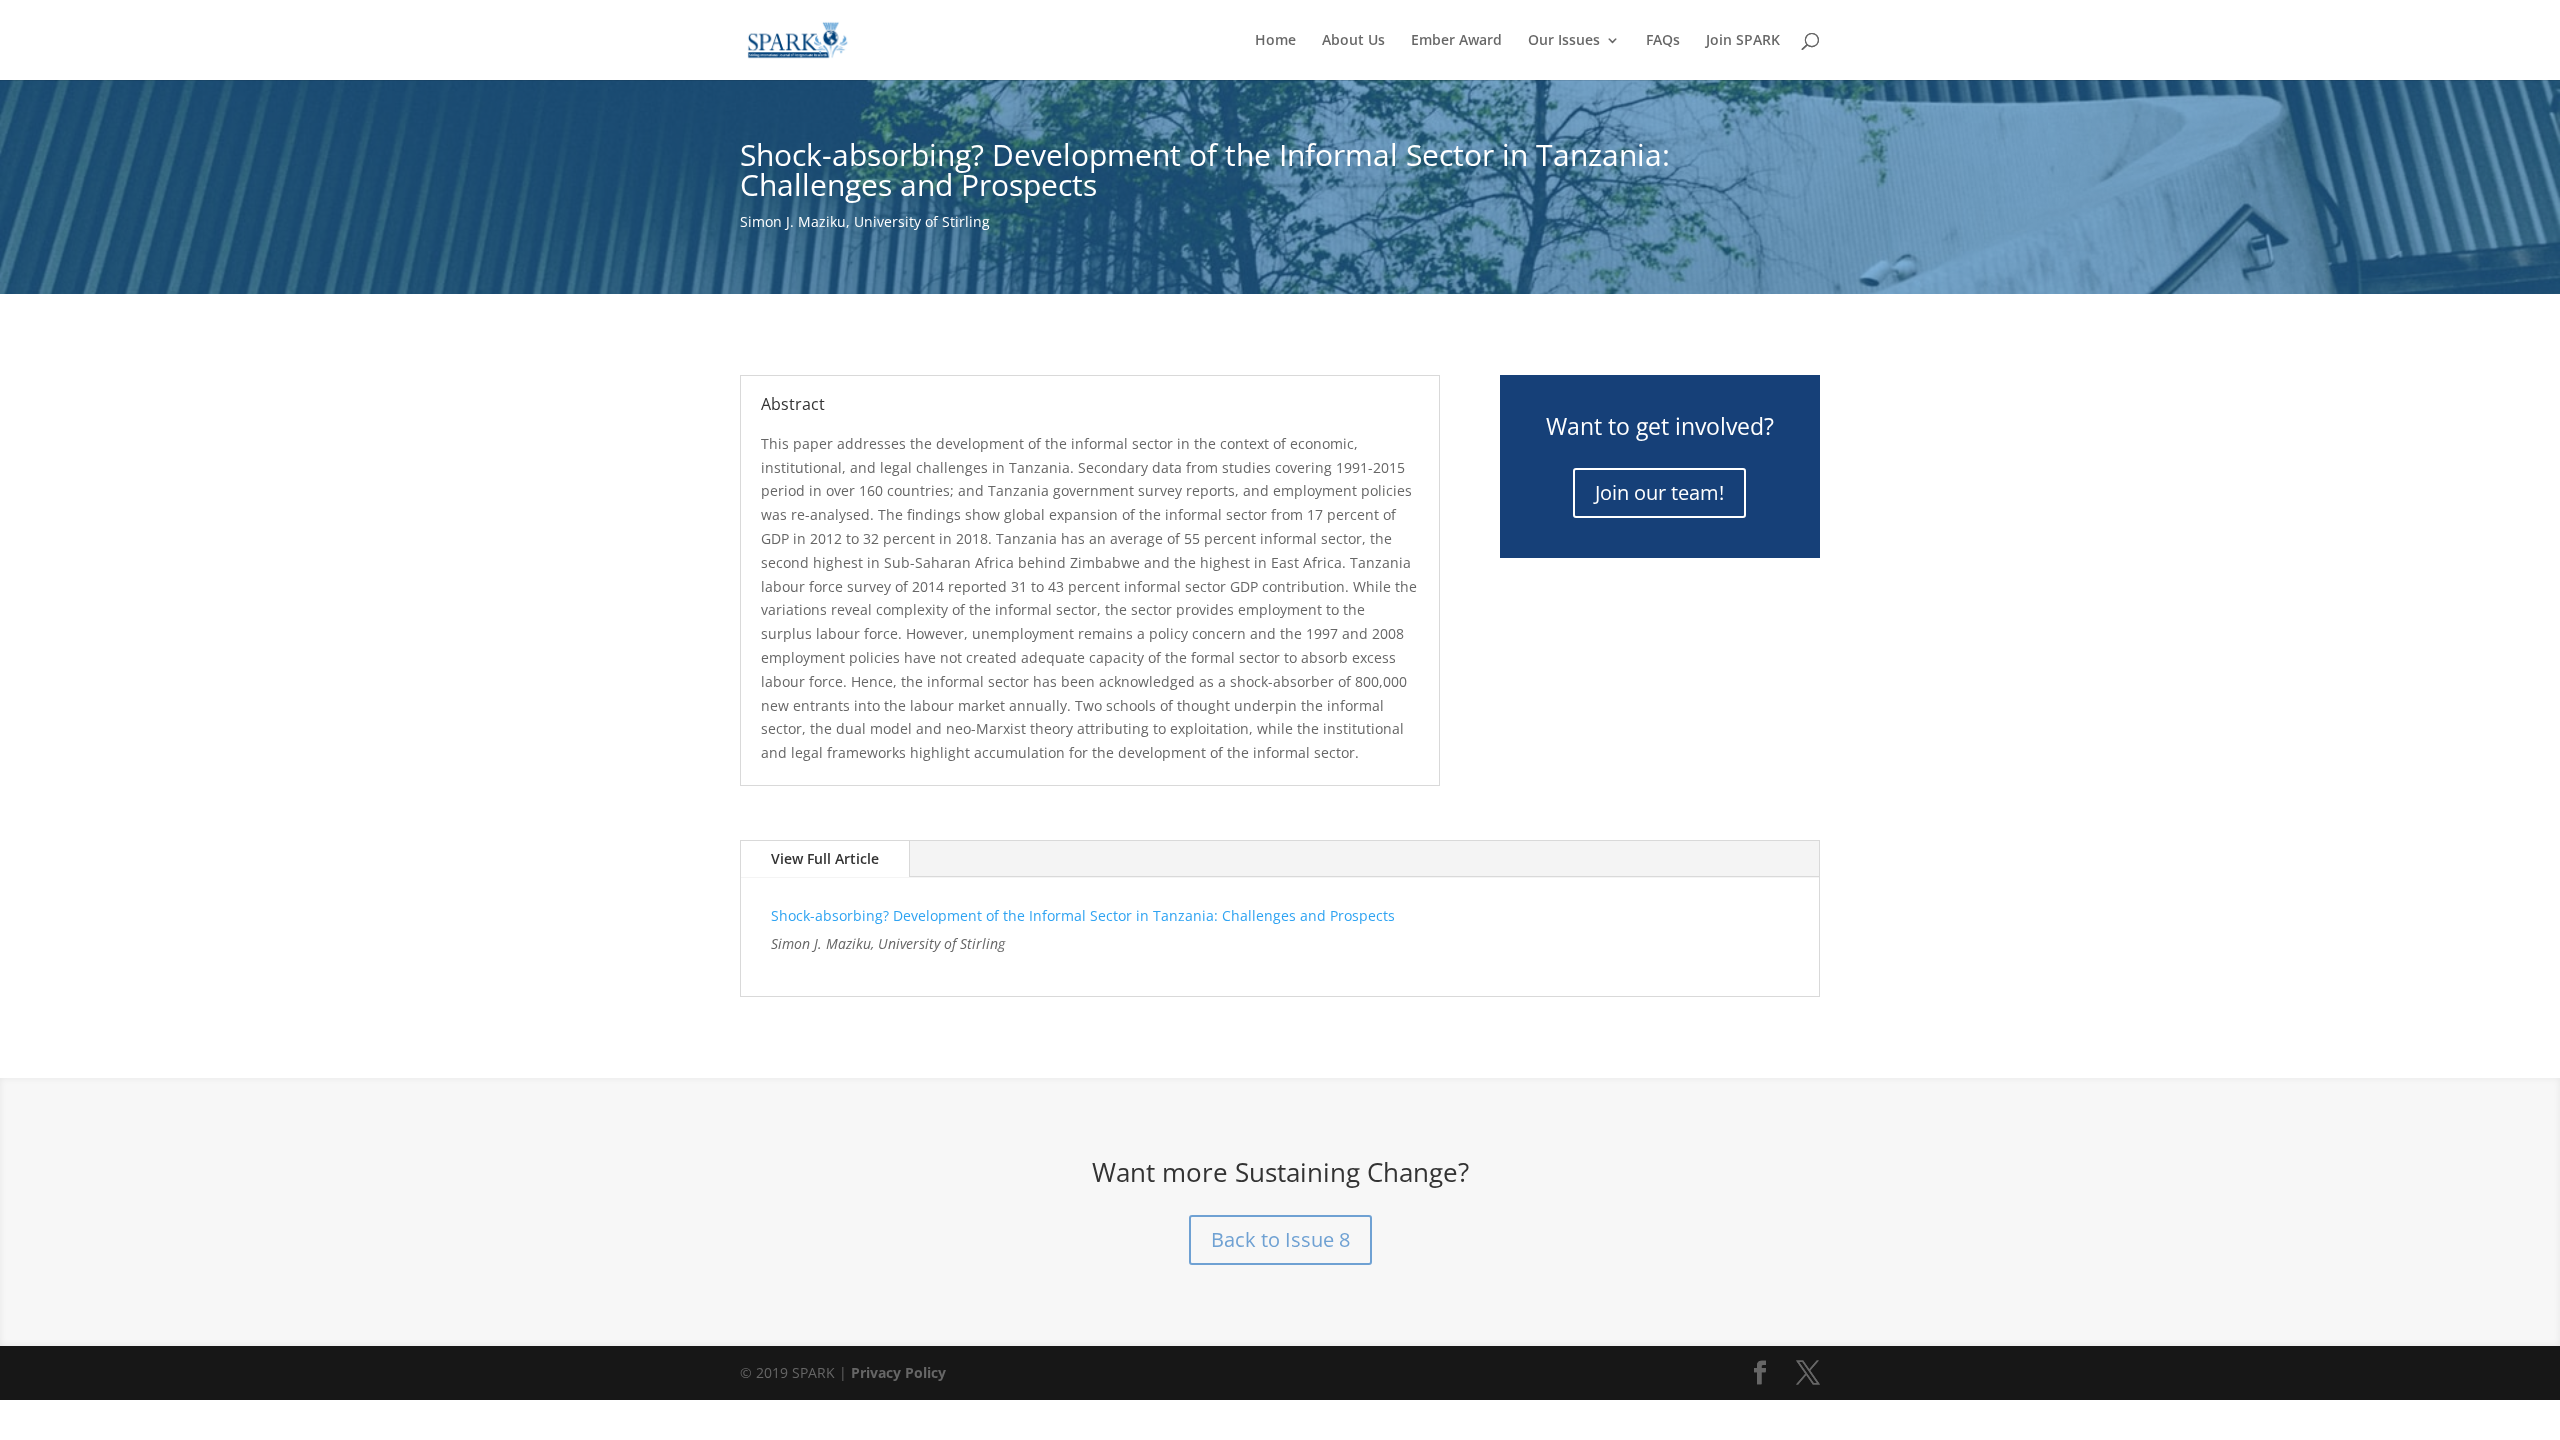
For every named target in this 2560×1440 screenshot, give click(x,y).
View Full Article (825, 858)
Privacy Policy (898, 1372)
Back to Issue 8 (1280, 1239)
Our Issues (1564, 41)
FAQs (1663, 41)
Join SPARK (1743, 41)
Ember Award (1456, 41)
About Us (1353, 41)
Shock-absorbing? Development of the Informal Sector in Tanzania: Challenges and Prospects (1083, 915)
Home (1275, 41)
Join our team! (1659, 492)
